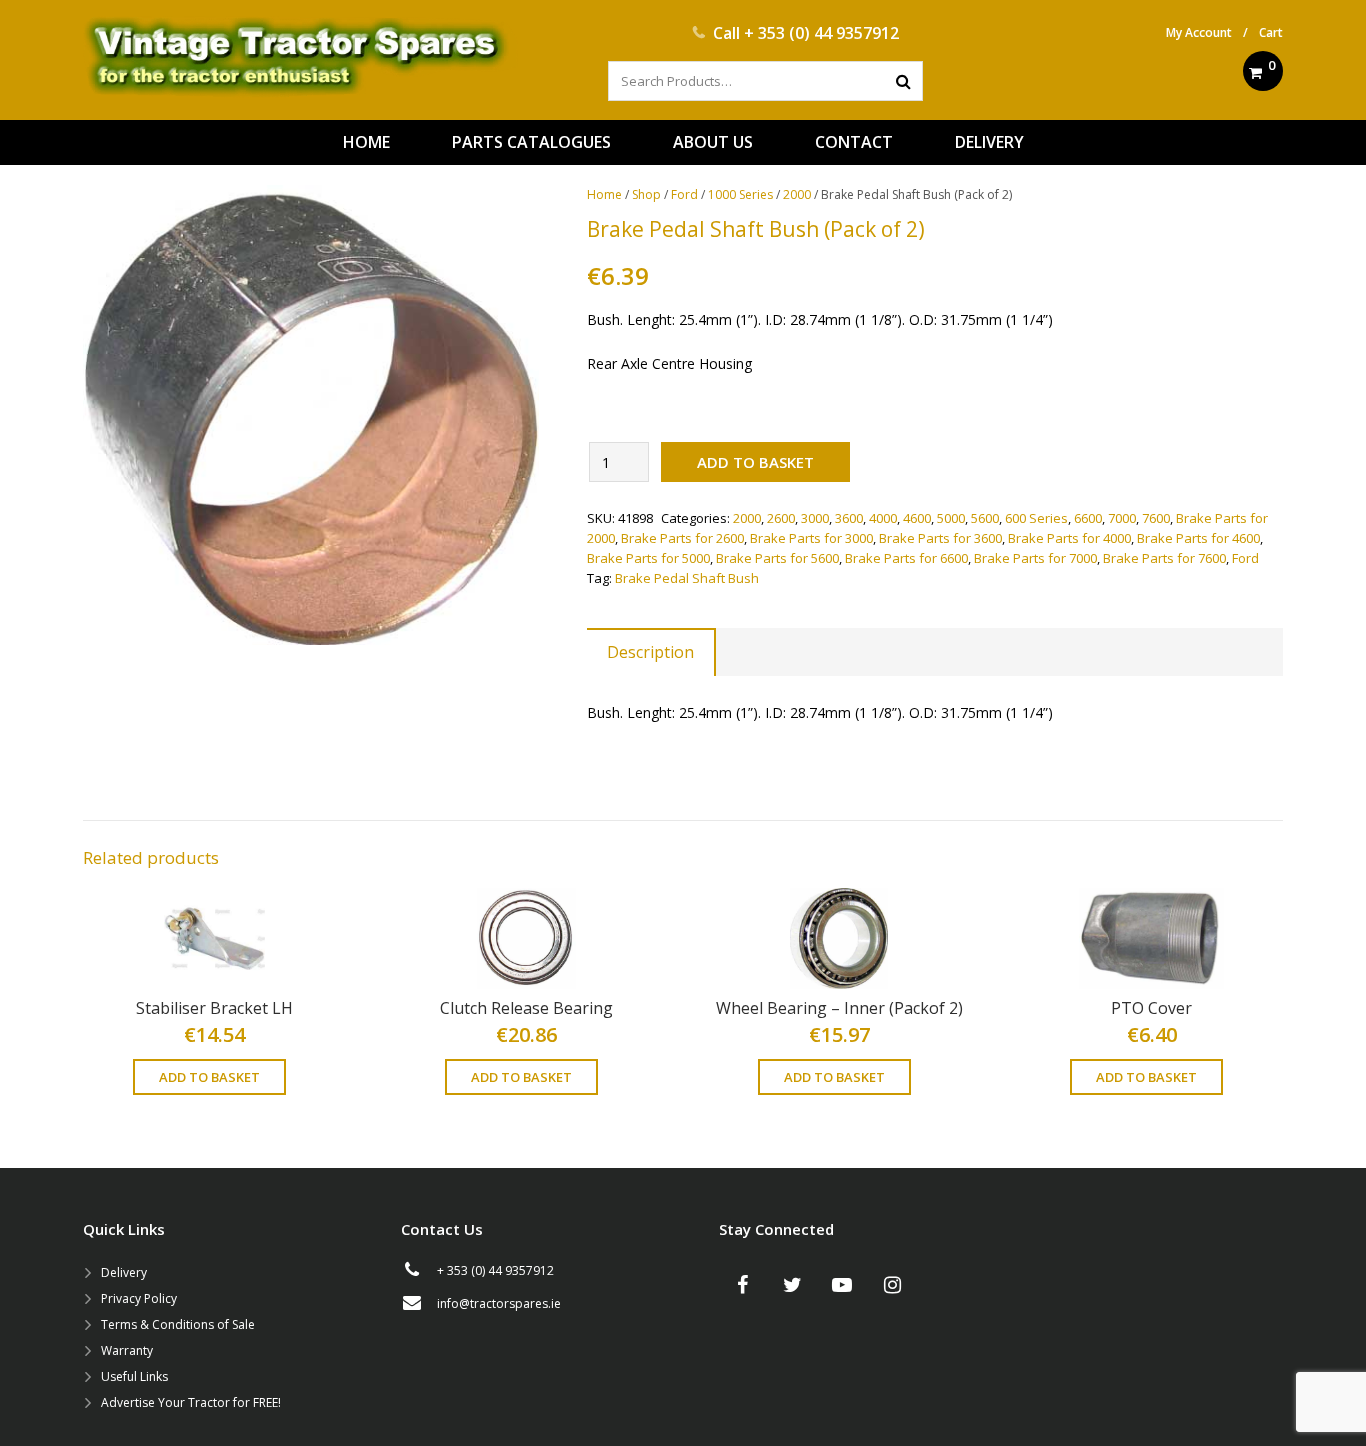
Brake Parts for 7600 (1164, 558)
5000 (951, 518)
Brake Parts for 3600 (940, 538)
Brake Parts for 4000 (1069, 538)
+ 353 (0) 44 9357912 (821, 33)
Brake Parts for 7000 (1035, 558)
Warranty (127, 1350)
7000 (1122, 518)
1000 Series (740, 194)
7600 (1156, 518)
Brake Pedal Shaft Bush (687, 578)
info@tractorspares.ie (499, 1303)
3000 (815, 518)
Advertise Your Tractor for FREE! (191, 1402)
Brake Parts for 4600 (1198, 538)
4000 (883, 518)
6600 (1088, 518)
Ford (684, 194)
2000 (797, 194)
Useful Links (134, 1376)
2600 (781, 518)
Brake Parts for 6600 (906, 558)
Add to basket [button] (209, 1077)
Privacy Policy (139, 1298)
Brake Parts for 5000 (648, 558)
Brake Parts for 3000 (811, 538)
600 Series (1036, 518)
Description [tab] (650, 652)
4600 (917, 518)
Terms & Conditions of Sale (178, 1324)
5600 (985, 518)
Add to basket (755, 462)
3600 (849, 518)
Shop (646, 194)
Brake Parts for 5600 (777, 558)
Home (604, 194)
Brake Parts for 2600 (682, 538)
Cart (1271, 32)
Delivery (124, 1272)
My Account (1199, 32)
